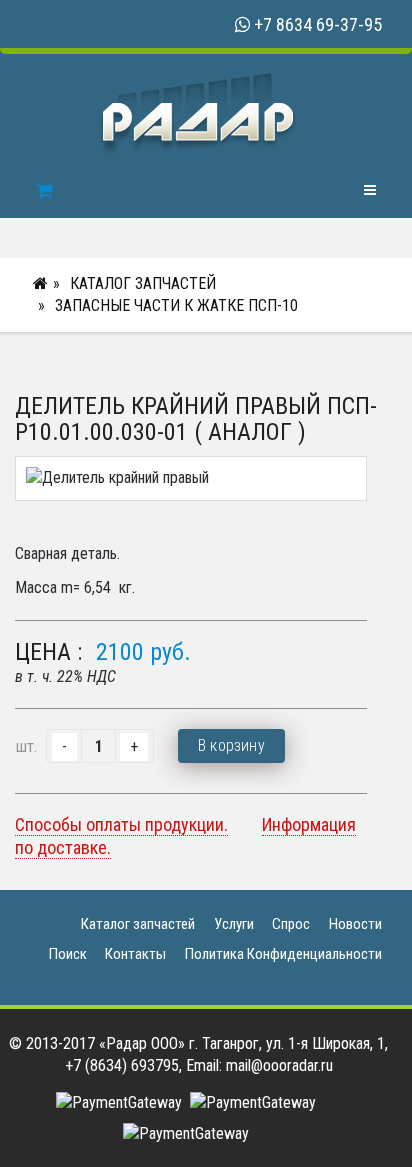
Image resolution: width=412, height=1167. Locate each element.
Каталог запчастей (143, 283)
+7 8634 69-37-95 (318, 24)
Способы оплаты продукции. (121, 824)
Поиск (68, 954)
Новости (355, 924)
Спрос (291, 924)
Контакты (135, 954)
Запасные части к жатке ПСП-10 (176, 305)
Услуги (234, 924)
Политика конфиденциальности (283, 954)
